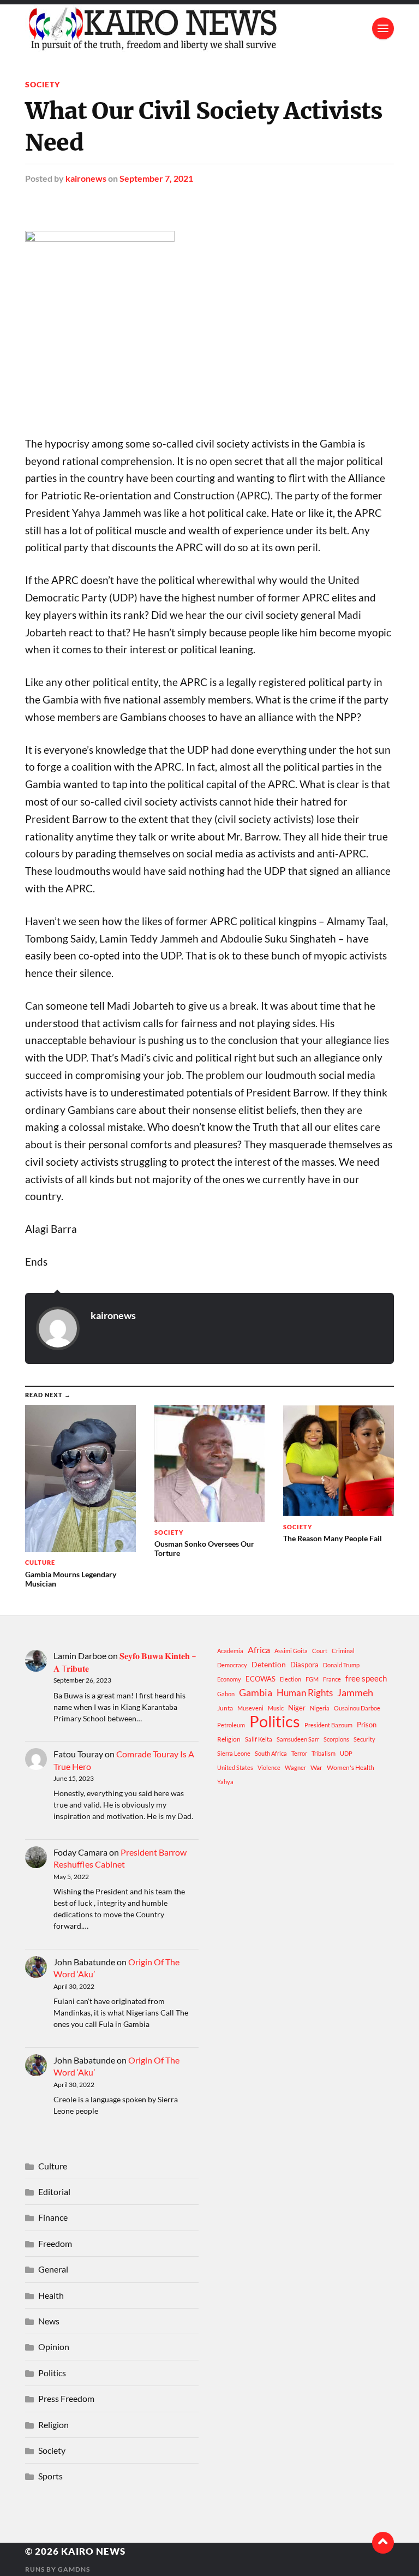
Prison (367, 1725)
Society (43, 84)
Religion (229, 1739)
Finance (53, 2217)
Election (291, 1679)
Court (320, 1651)
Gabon (226, 1694)
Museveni (250, 1708)
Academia (230, 1651)
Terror (299, 1753)
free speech (366, 1678)
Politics (275, 1721)
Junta (225, 1708)
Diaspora (304, 1665)
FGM (312, 1679)
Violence (269, 1767)
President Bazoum (328, 1725)
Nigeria (320, 1708)
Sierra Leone (234, 1753)
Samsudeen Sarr (298, 1739)
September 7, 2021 (156, 178)
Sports (50, 2476)
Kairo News (93, 2551)
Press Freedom (66, 2398)
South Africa (271, 1753)
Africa (259, 1650)
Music (276, 1708)
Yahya (225, 1782)
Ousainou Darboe (357, 1708)
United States (235, 1767)
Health (51, 2295)
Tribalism (324, 1753)
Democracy (232, 1665)
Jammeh (355, 1693)
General (53, 2269)
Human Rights (305, 1693)
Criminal (343, 1651)
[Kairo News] (209, 28)
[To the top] (383, 2543)
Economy (229, 1679)
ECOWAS (261, 1679)
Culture (53, 2166)
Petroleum (231, 1725)
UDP (346, 1753)
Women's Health (351, 1767)
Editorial (54, 2192)
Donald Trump (341, 1665)
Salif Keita (259, 1739)
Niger (297, 1708)
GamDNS (74, 2569)
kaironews (86, 178)
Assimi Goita (291, 1651)
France (332, 1679)
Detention (269, 1664)
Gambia (256, 1692)
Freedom (55, 2243)
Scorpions (336, 1739)
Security (364, 1739)
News (49, 2321)
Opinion (54, 2347)
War (316, 1767)
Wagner (295, 1767)
